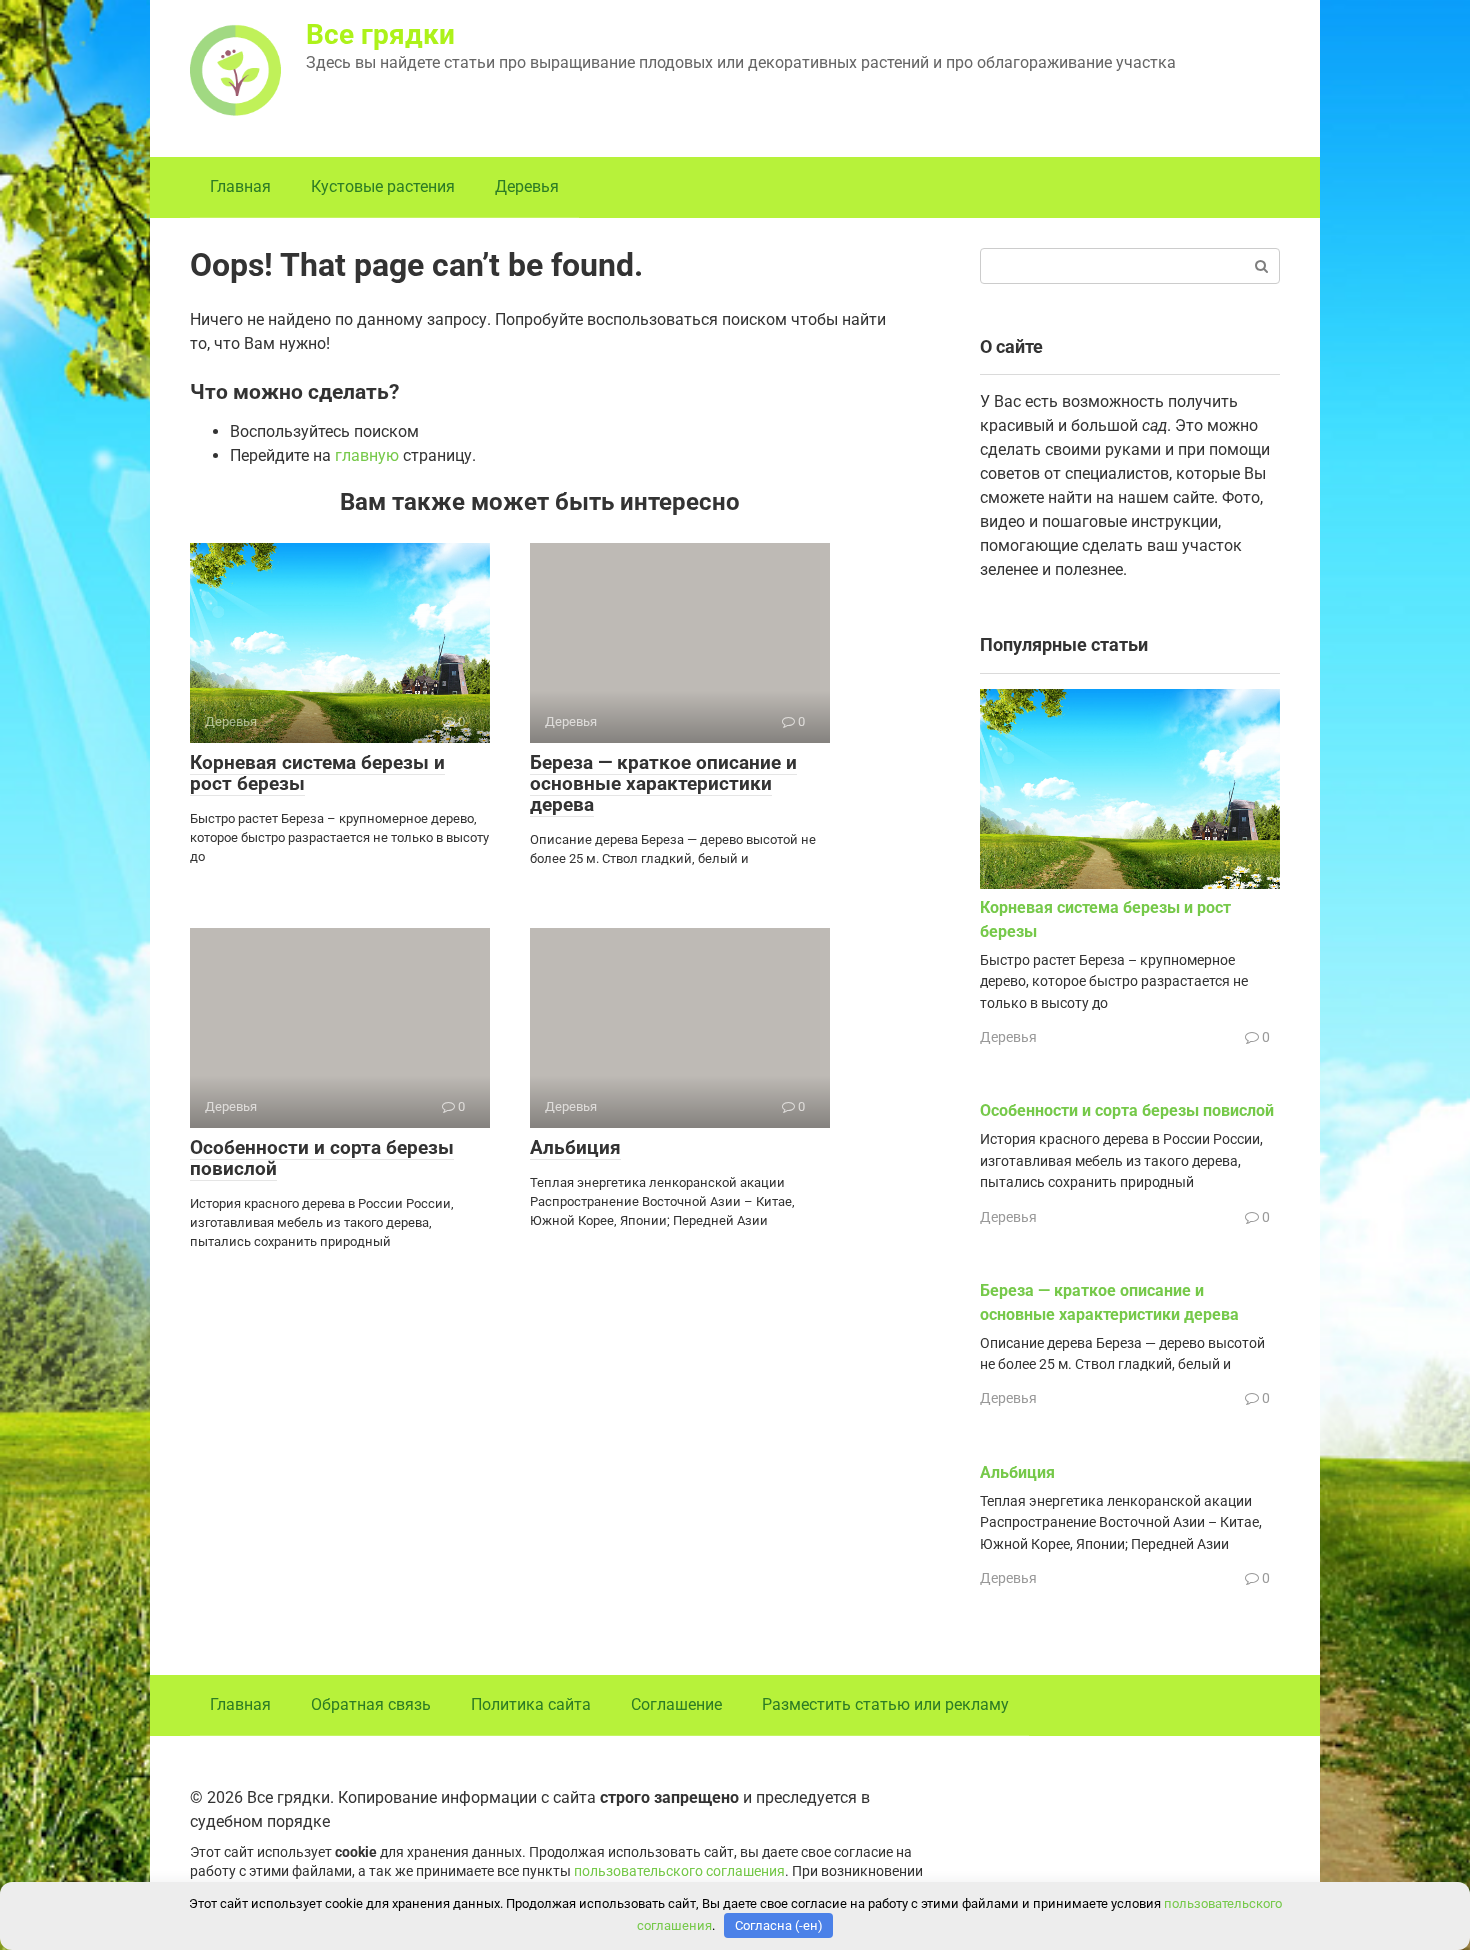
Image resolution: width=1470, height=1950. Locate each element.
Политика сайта (531, 1704)
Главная (240, 186)
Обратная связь (371, 1704)
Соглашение (676, 1704)
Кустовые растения (383, 186)
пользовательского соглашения (679, 1871)
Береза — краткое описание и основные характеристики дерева (663, 783)
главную (367, 455)
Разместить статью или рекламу (885, 1704)
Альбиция (575, 1147)
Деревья (527, 186)
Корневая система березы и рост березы (317, 773)
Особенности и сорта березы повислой (322, 1158)
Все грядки (380, 34)
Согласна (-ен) (779, 1925)
